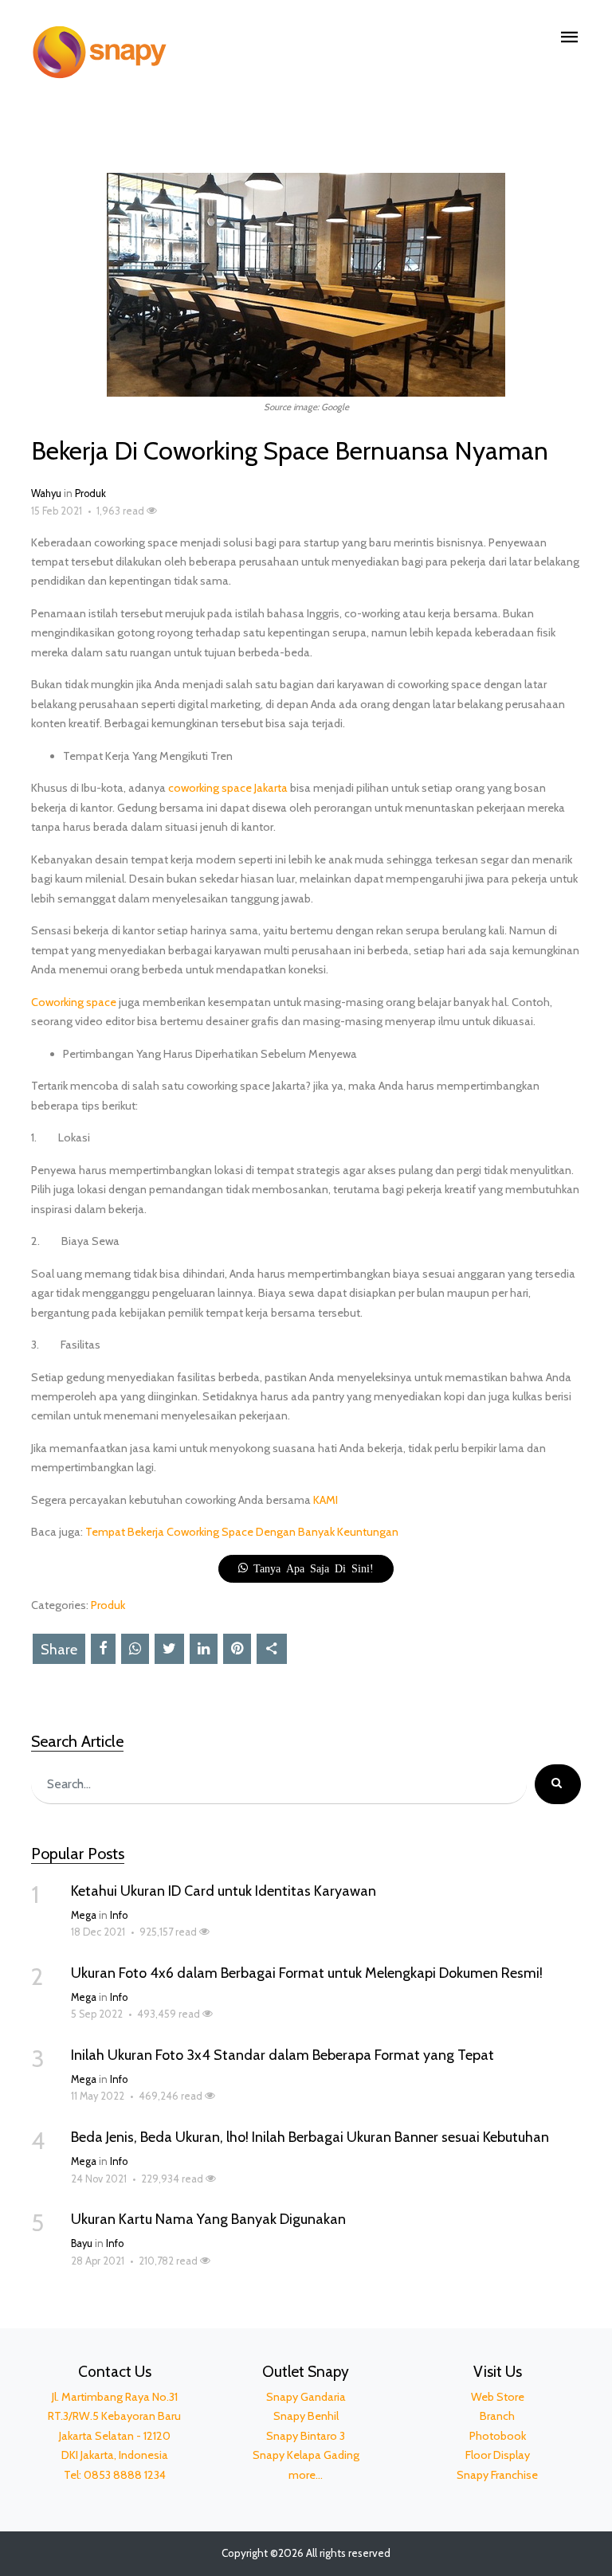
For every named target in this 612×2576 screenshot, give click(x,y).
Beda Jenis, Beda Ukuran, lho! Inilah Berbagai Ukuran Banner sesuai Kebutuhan (310, 2137)
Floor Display (498, 2455)
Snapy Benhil (306, 2416)
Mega (84, 1915)
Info (119, 1915)
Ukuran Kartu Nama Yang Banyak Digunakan (208, 2219)
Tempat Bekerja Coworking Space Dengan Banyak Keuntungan (242, 1532)
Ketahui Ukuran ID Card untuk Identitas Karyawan (224, 1891)
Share (59, 1650)
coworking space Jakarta (228, 788)
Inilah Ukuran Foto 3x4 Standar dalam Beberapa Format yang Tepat (282, 2055)
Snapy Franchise (497, 2475)
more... (306, 2475)
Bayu (82, 2243)
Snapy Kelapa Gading (306, 2455)
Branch (497, 2416)
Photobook (498, 2436)
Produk (90, 493)
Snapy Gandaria (306, 2397)
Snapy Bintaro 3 (306, 2436)
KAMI (326, 1500)
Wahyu (46, 493)
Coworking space (74, 1002)
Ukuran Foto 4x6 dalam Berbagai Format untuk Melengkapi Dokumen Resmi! (307, 1973)
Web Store (498, 2397)
